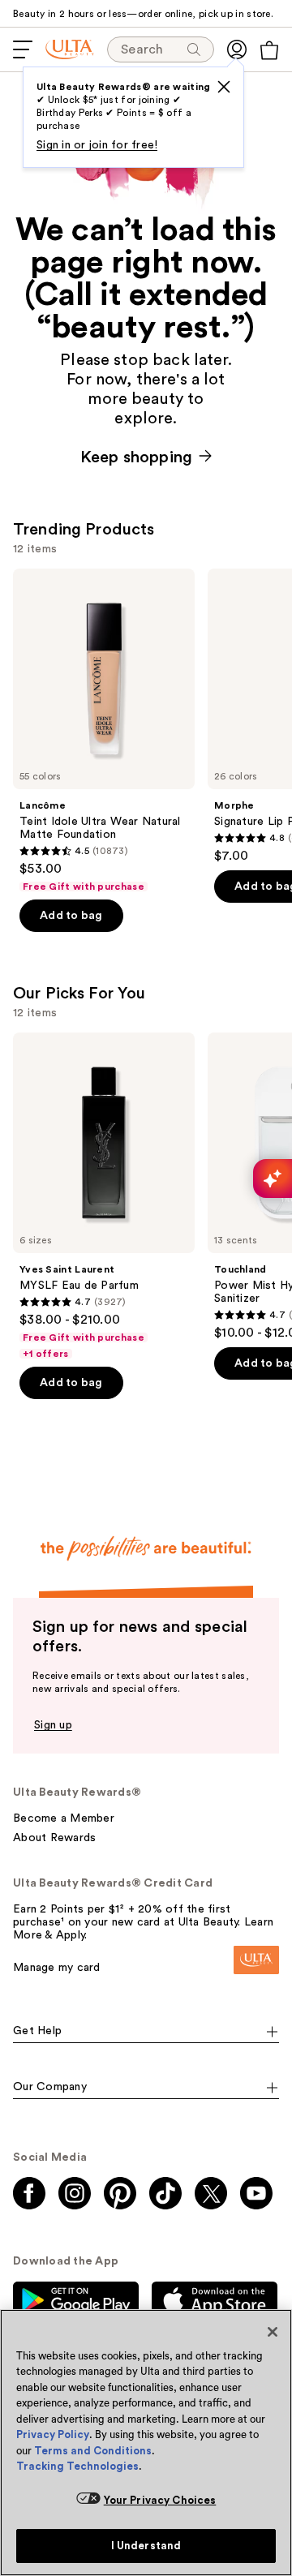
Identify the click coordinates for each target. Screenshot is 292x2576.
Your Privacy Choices (160, 2500)
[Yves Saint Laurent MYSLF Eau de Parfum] (104, 1196)
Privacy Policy (53, 2434)
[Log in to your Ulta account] (237, 49)
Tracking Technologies (77, 2466)
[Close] (273, 2332)
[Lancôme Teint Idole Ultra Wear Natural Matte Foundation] (104, 731)
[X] (224, 87)
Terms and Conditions (93, 2451)
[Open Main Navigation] (23, 49)
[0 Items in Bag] (269, 50)
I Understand (146, 2546)
